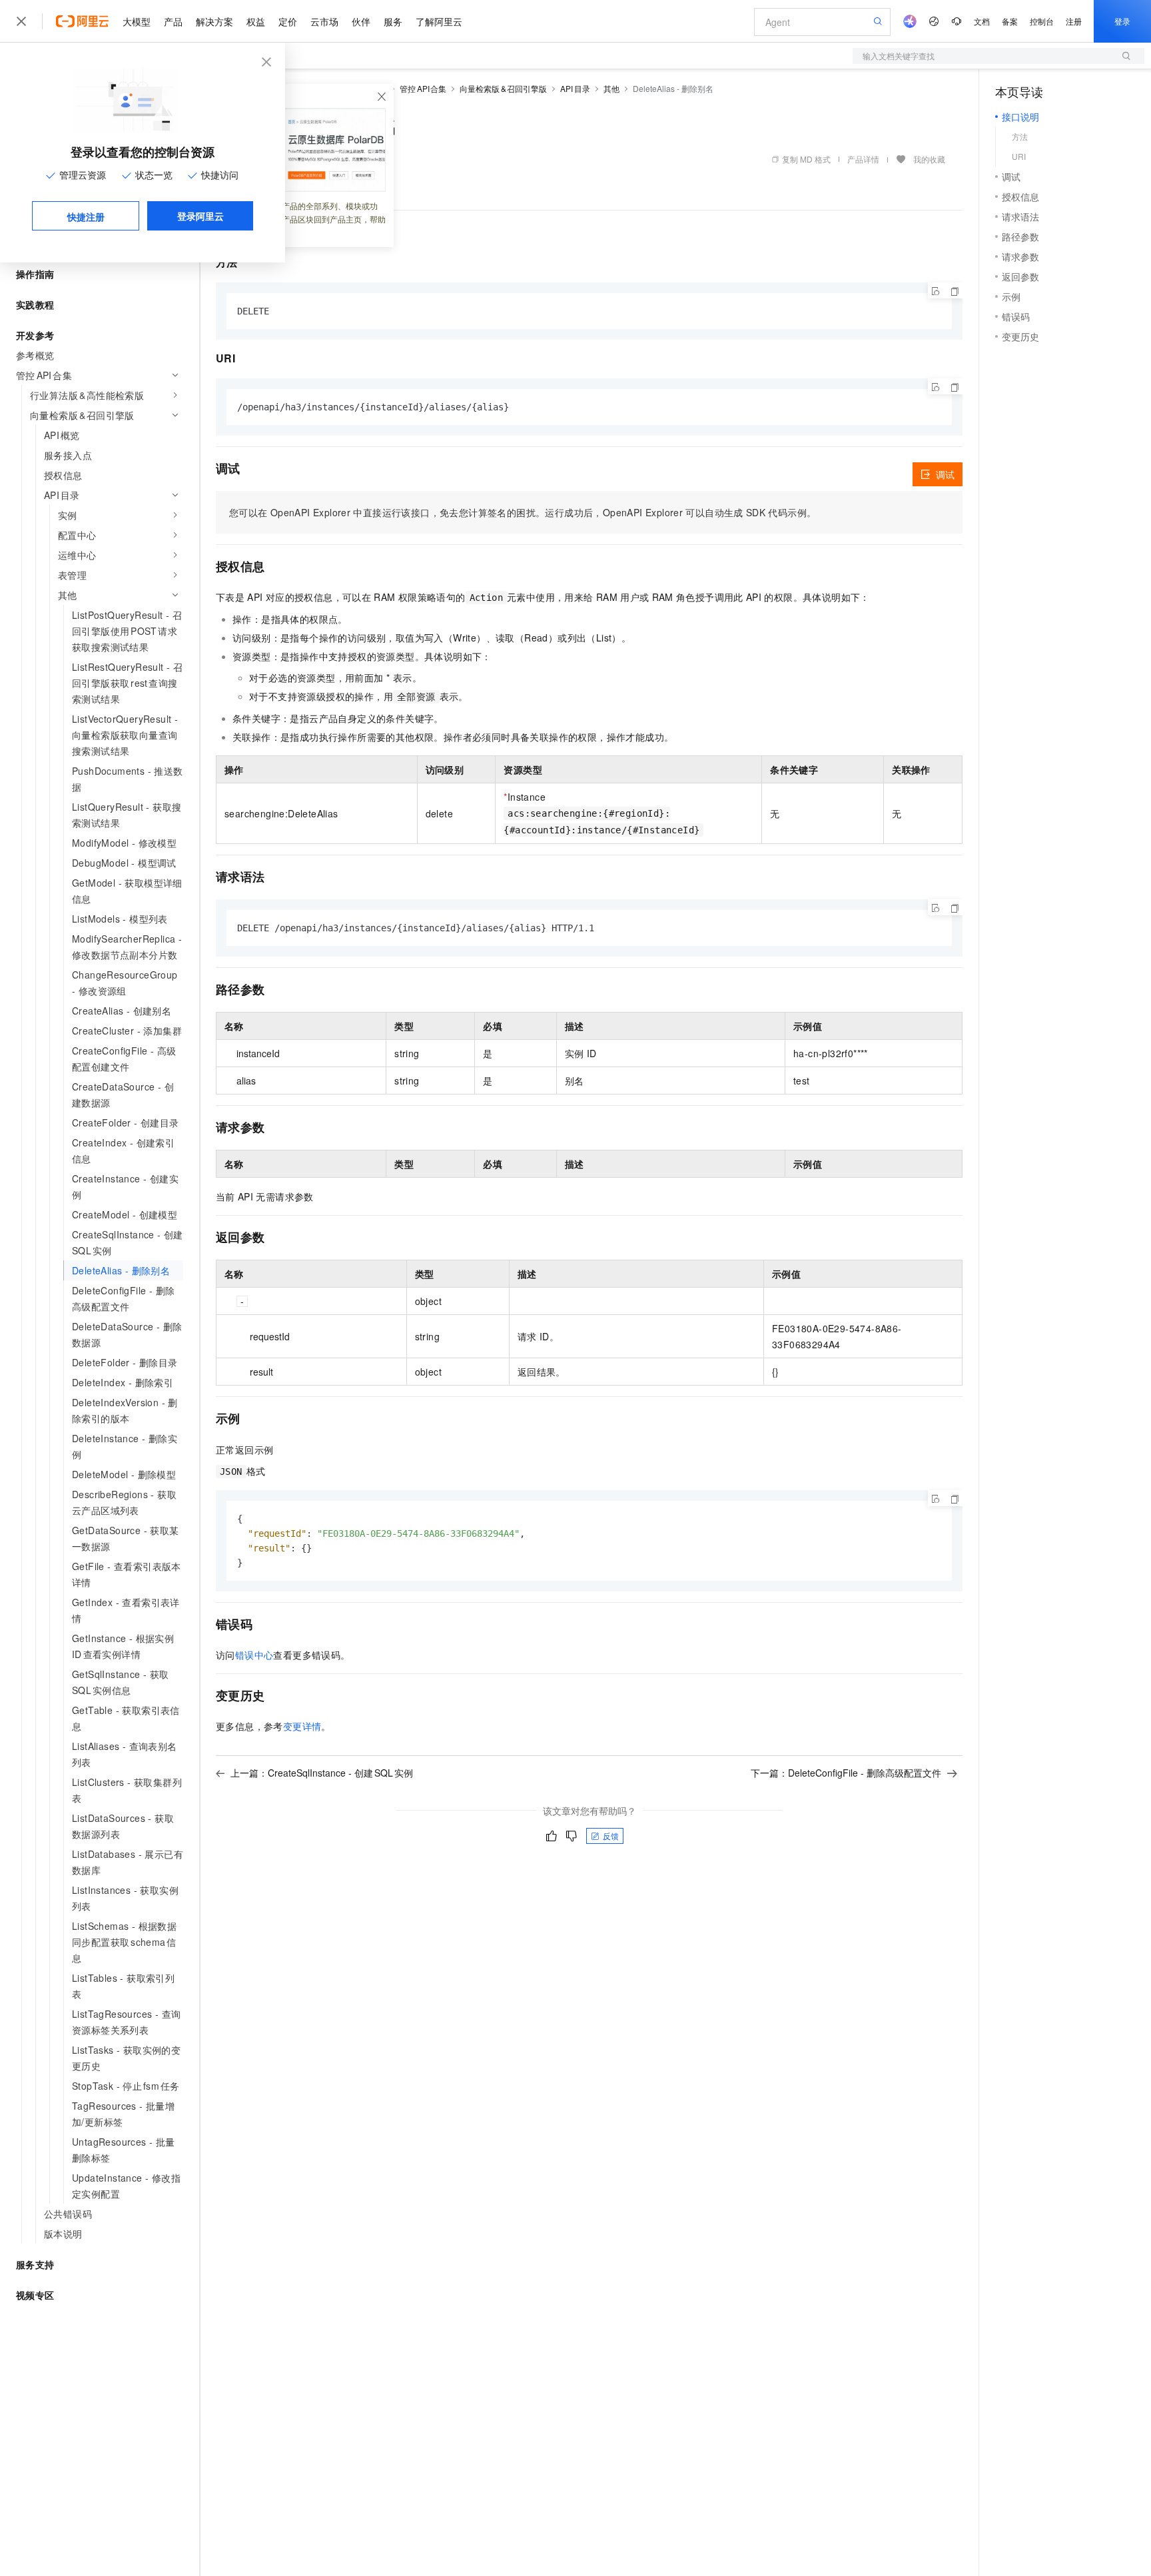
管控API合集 (423, 88)
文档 (982, 21)
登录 (1122, 21)
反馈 (611, 1836)
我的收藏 (929, 159)
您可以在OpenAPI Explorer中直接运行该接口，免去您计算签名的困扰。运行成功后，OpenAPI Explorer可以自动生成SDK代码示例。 (523, 512)
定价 (288, 21)
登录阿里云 (200, 216)
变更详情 (302, 1726)
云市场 (324, 21)
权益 (256, 21)
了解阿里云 (439, 21)
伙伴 (361, 21)
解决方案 (214, 21)
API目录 (575, 88)
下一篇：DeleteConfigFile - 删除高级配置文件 (846, 1773)
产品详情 (863, 159)
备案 (1010, 21)
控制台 (1042, 21)
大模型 (137, 21)
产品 (173, 21)
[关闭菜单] (21, 21)
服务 (393, 21)
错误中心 (254, 1655)
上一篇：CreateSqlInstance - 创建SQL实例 (322, 1773)
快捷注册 (86, 216)
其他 (611, 88)
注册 (1074, 21)
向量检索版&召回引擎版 (503, 88)
